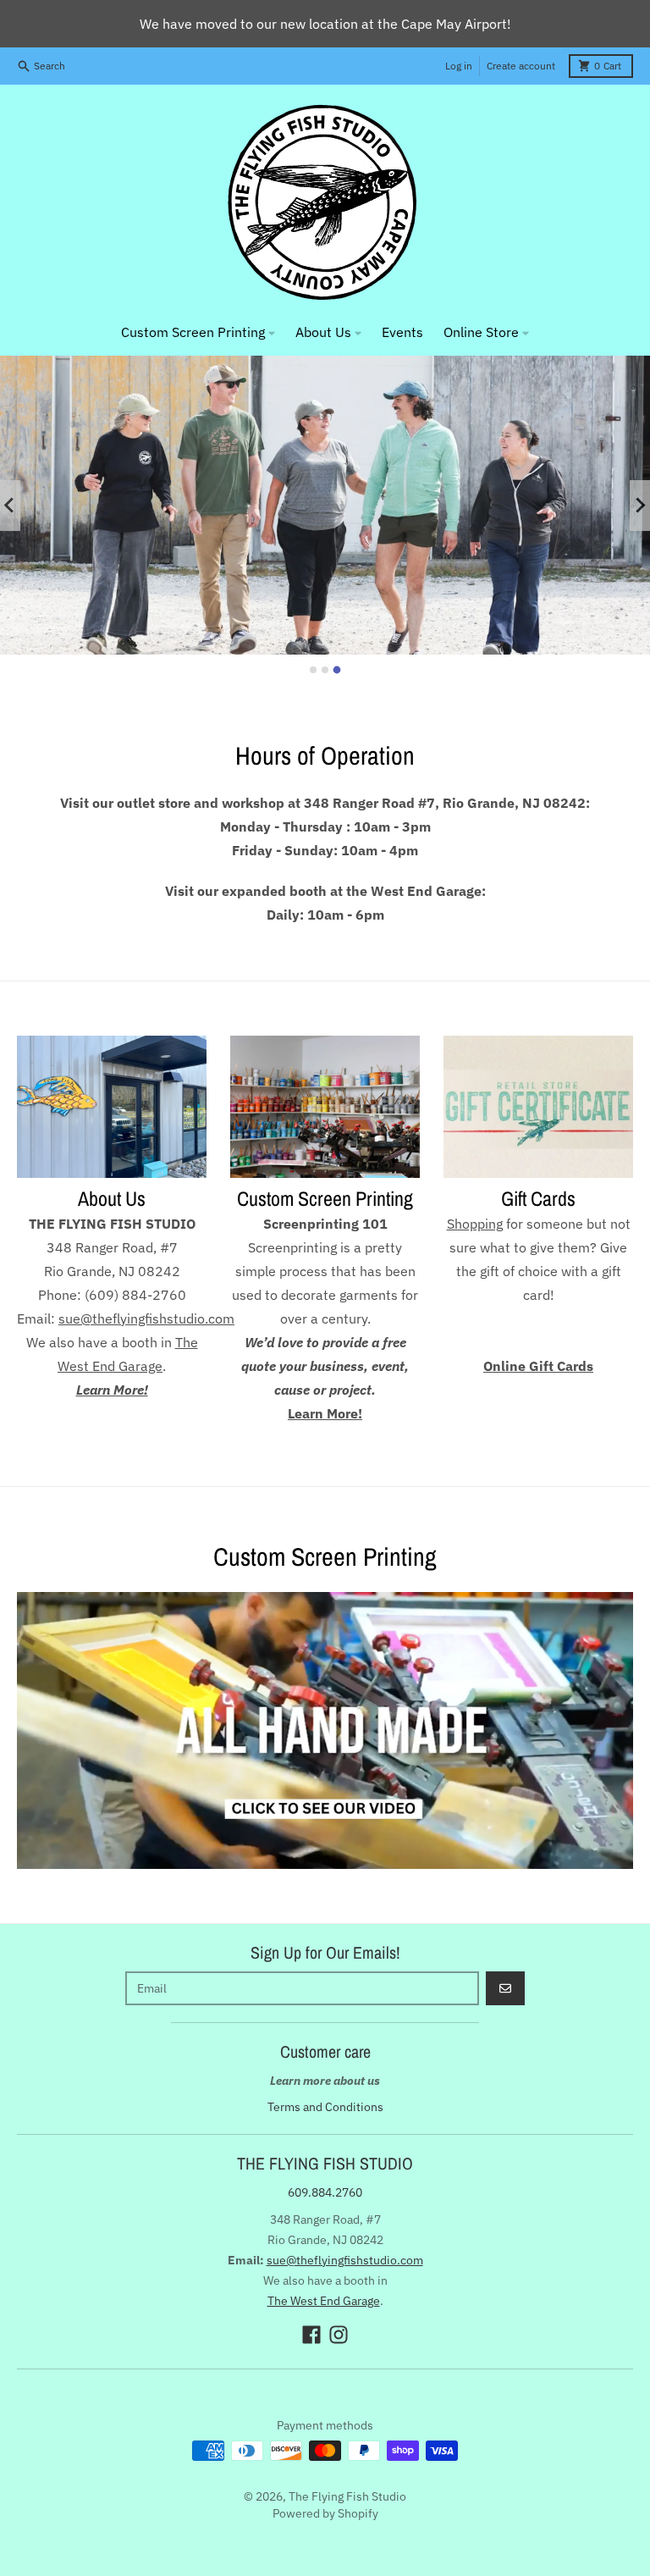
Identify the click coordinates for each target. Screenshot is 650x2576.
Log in (459, 66)
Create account (521, 66)
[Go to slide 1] (313, 670)
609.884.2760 (325, 2192)
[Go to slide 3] (337, 669)
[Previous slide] (10, 506)
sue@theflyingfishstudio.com (345, 2260)
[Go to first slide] (640, 506)
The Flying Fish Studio (347, 2496)
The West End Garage (324, 2301)
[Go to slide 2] (325, 670)
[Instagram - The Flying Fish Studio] (339, 2335)
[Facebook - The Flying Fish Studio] (311, 2335)
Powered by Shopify (325, 2513)
